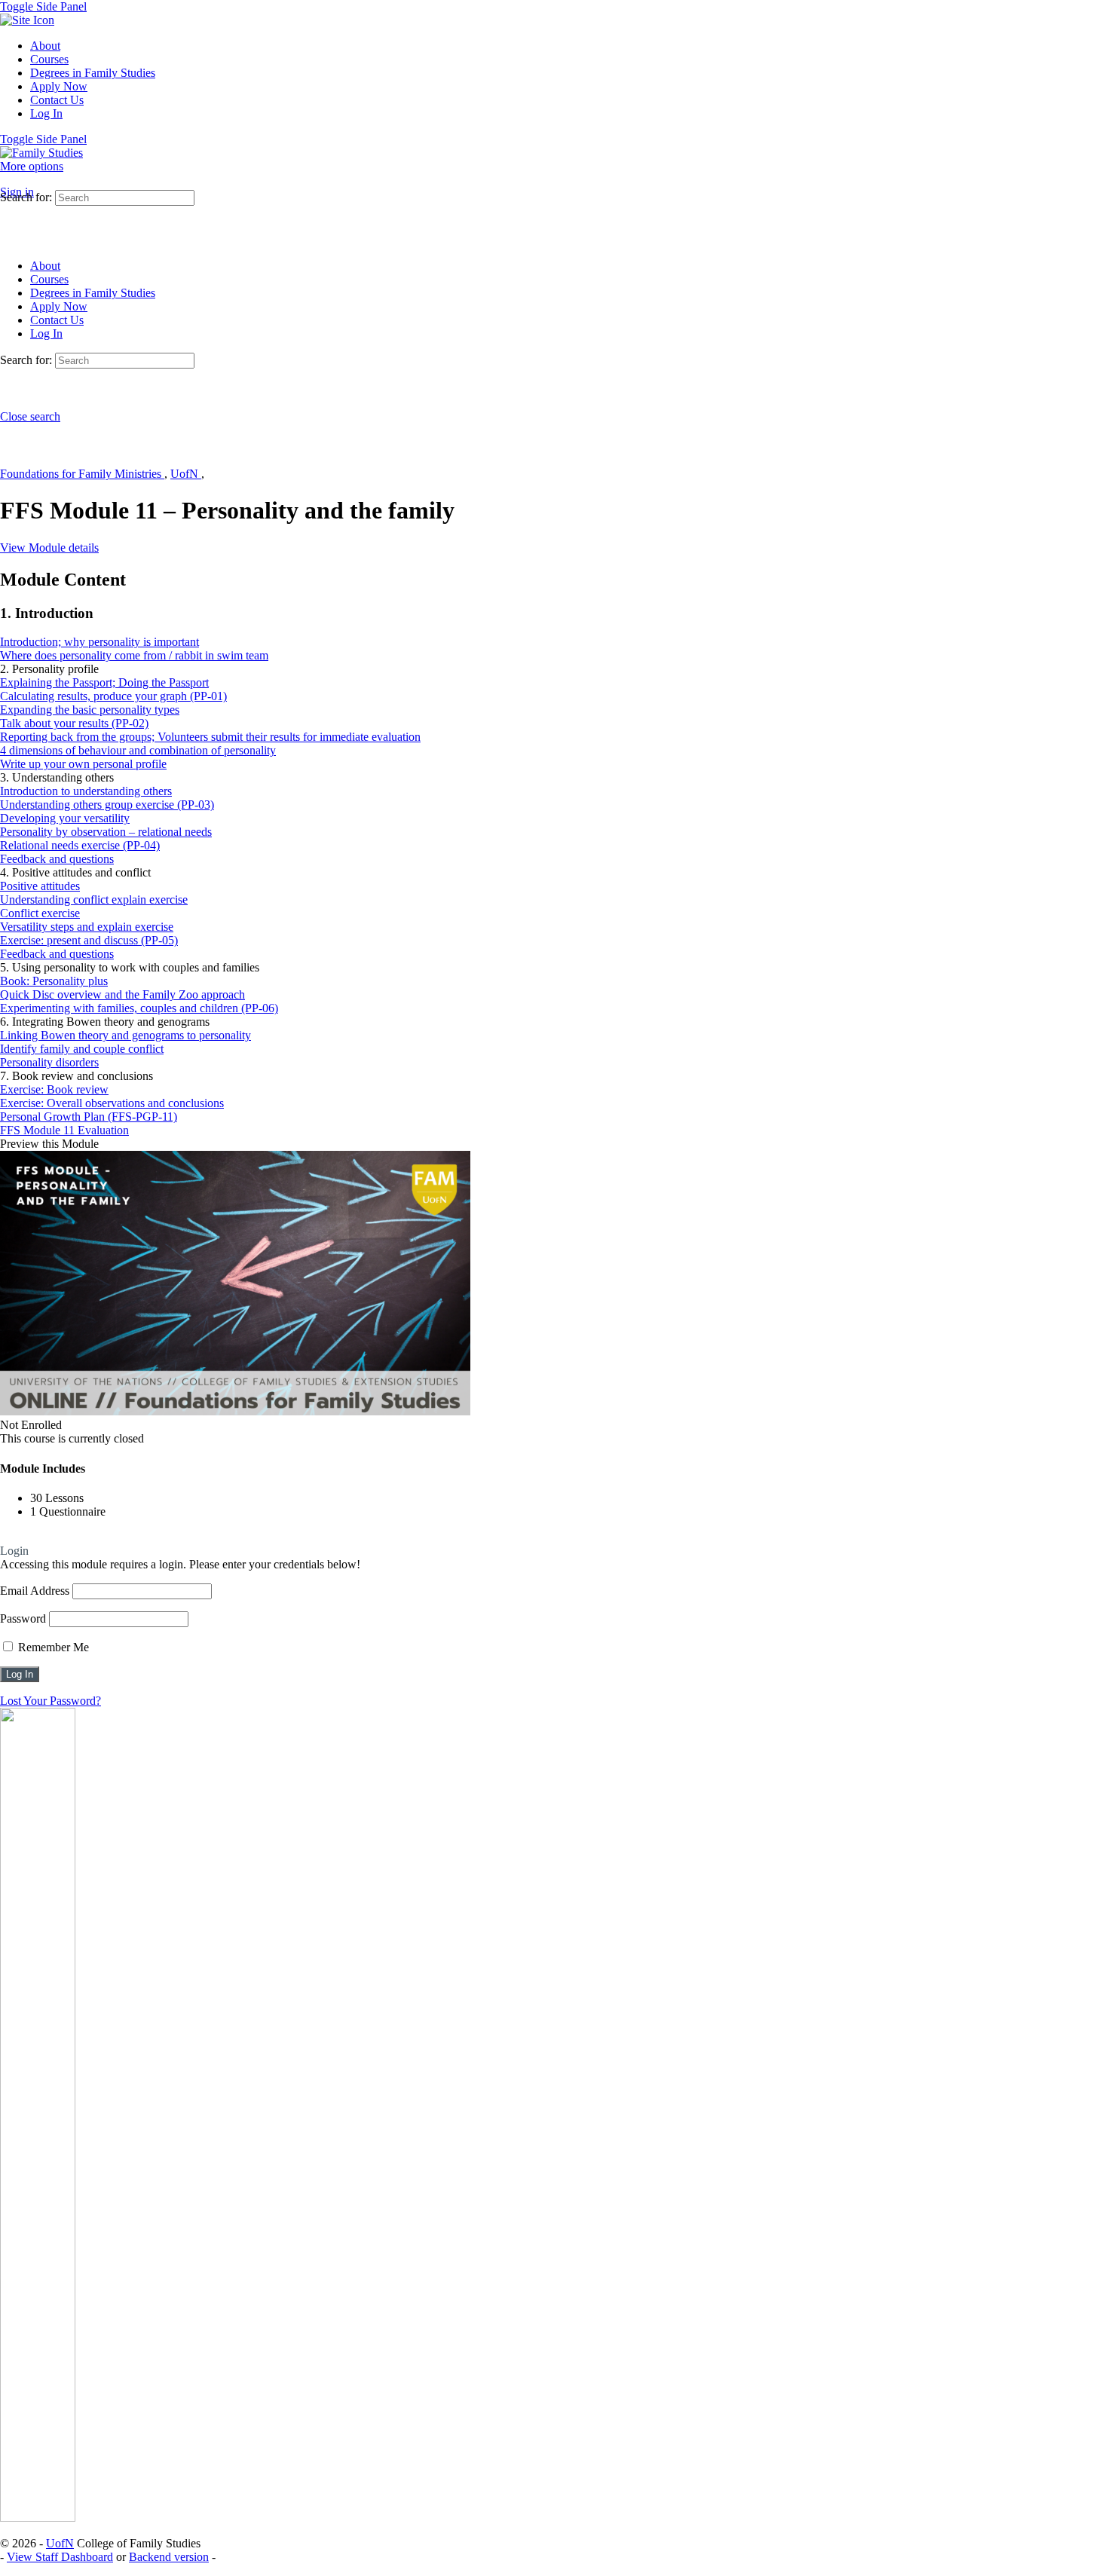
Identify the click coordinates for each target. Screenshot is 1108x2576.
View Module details (49, 548)
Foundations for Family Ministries (82, 474)
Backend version (169, 2557)
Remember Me (52, 1647)
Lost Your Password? (51, 1701)
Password (23, 1618)
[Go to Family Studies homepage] (41, 153)
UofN (186, 474)
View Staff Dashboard (60, 2557)
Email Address (35, 1591)
